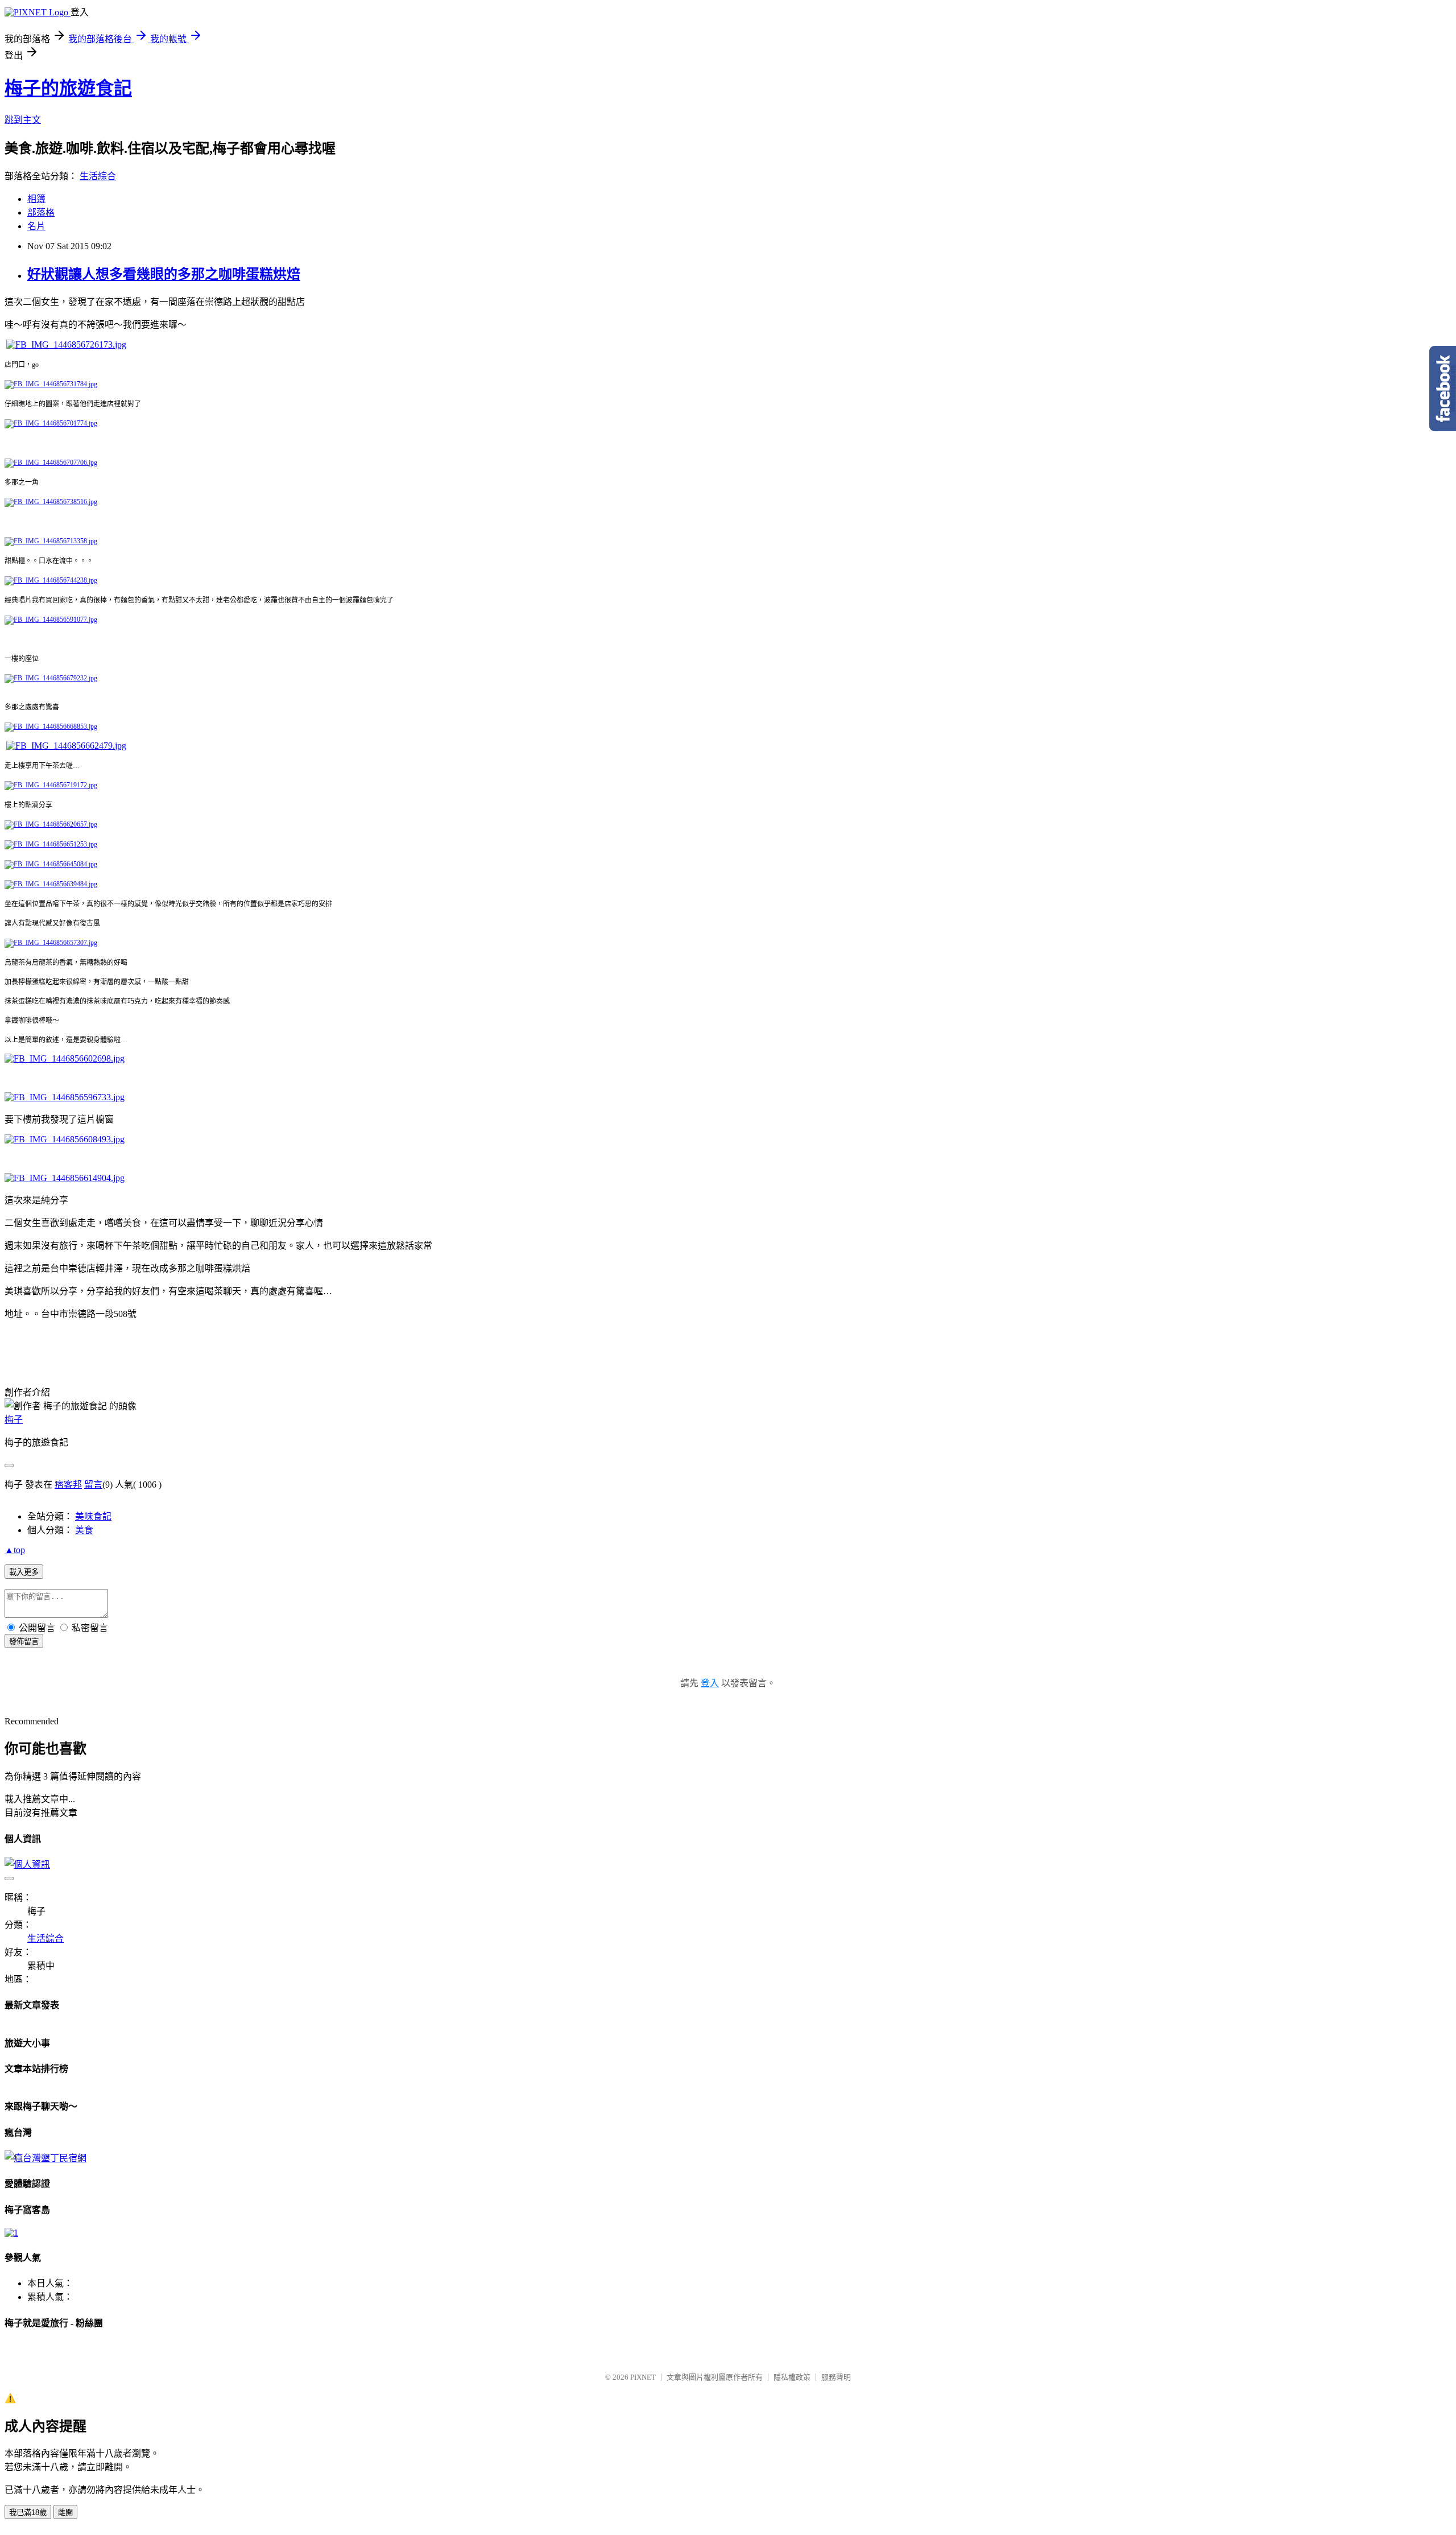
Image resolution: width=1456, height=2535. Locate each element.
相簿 (36, 199)
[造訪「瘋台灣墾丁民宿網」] (45, 2158)
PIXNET (643, 2377)
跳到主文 (23, 120)
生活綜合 (98, 176)
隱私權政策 (792, 2377)
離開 (65, 2513)
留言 (93, 1485)
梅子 (14, 1420)
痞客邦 (68, 1485)
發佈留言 (24, 1642)
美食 (84, 1530)
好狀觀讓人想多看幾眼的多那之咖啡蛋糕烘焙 (164, 274)
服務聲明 (836, 2377)
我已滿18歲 (28, 2513)
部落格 (41, 212)
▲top (15, 1550)
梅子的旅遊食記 (68, 88)
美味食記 (93, 1516)
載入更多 (24, 1572)
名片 (36, 226)
